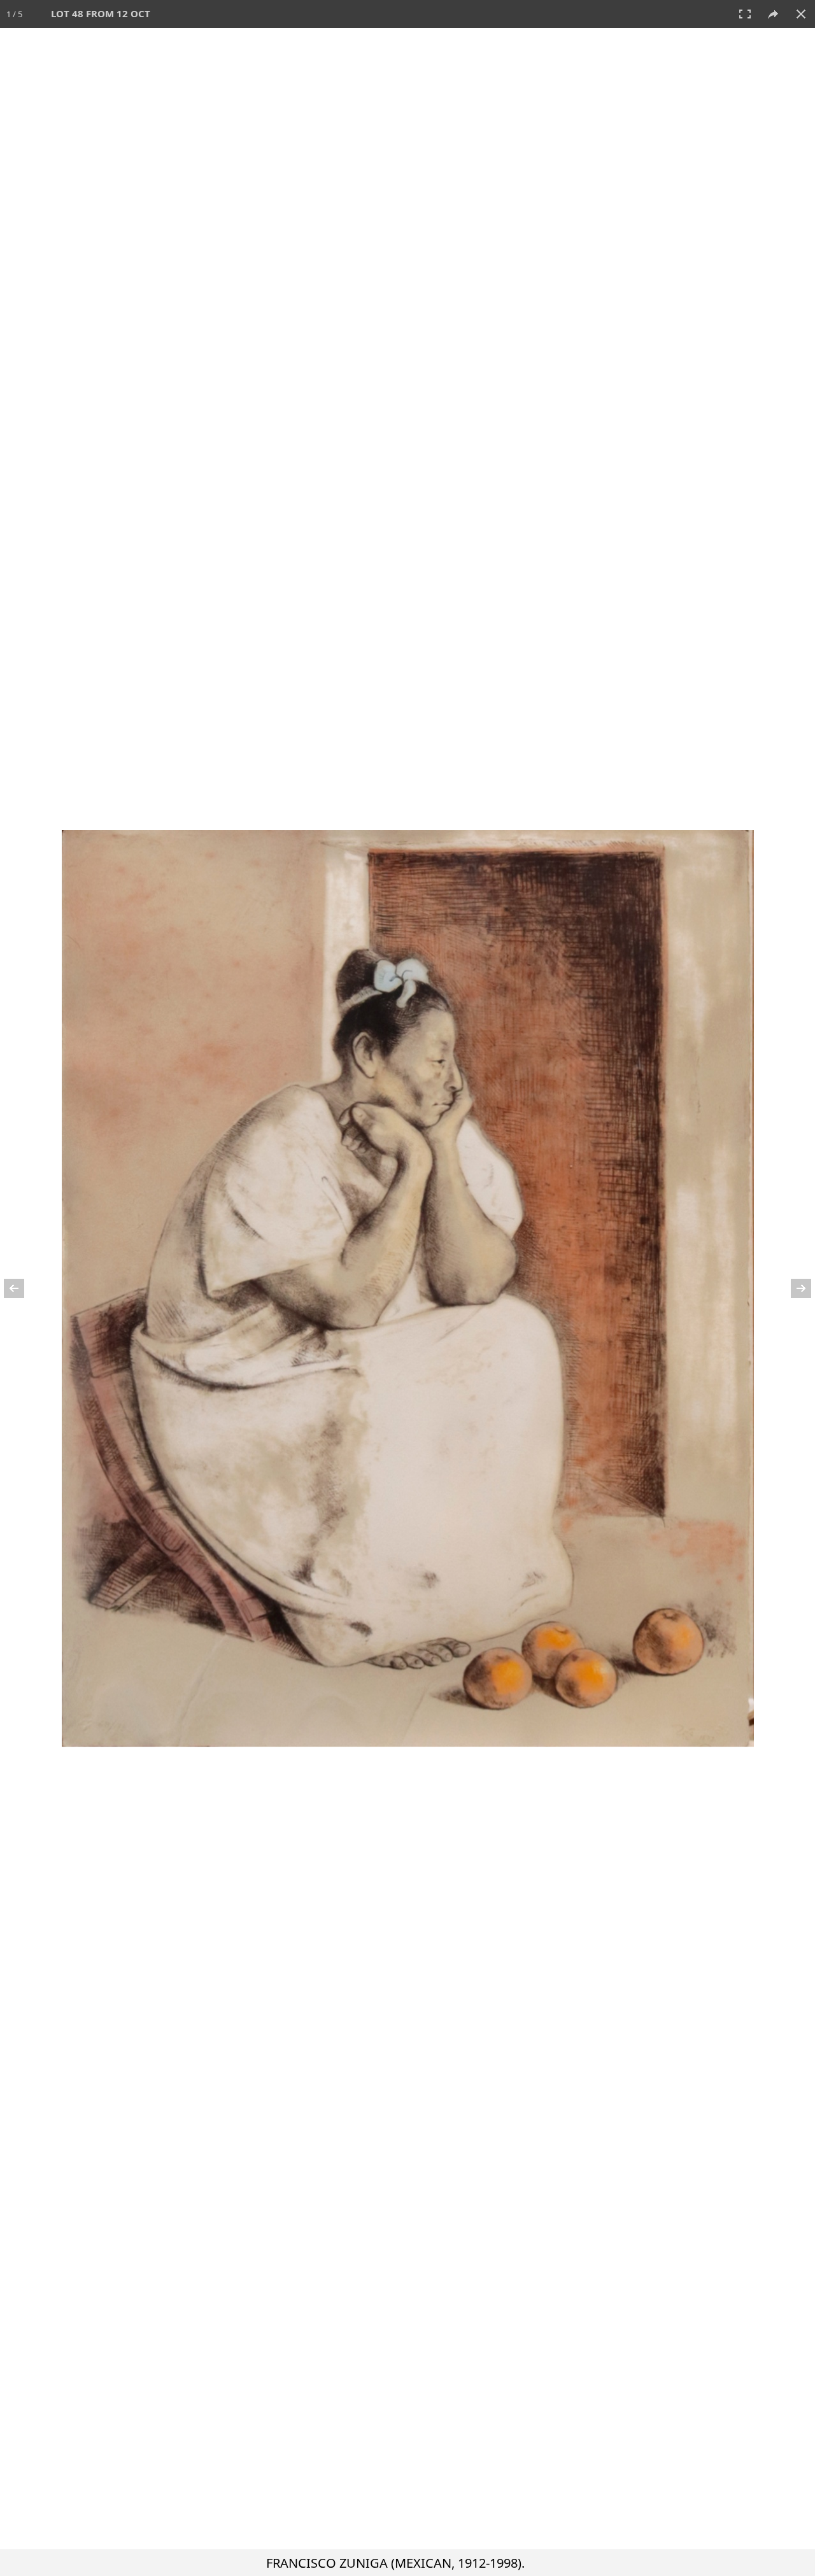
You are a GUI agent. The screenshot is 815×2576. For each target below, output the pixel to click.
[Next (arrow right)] (793, 1288)
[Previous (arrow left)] (22, 1288)
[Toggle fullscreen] (745, 14)
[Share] (773, 14)
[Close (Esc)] (801, 14)
